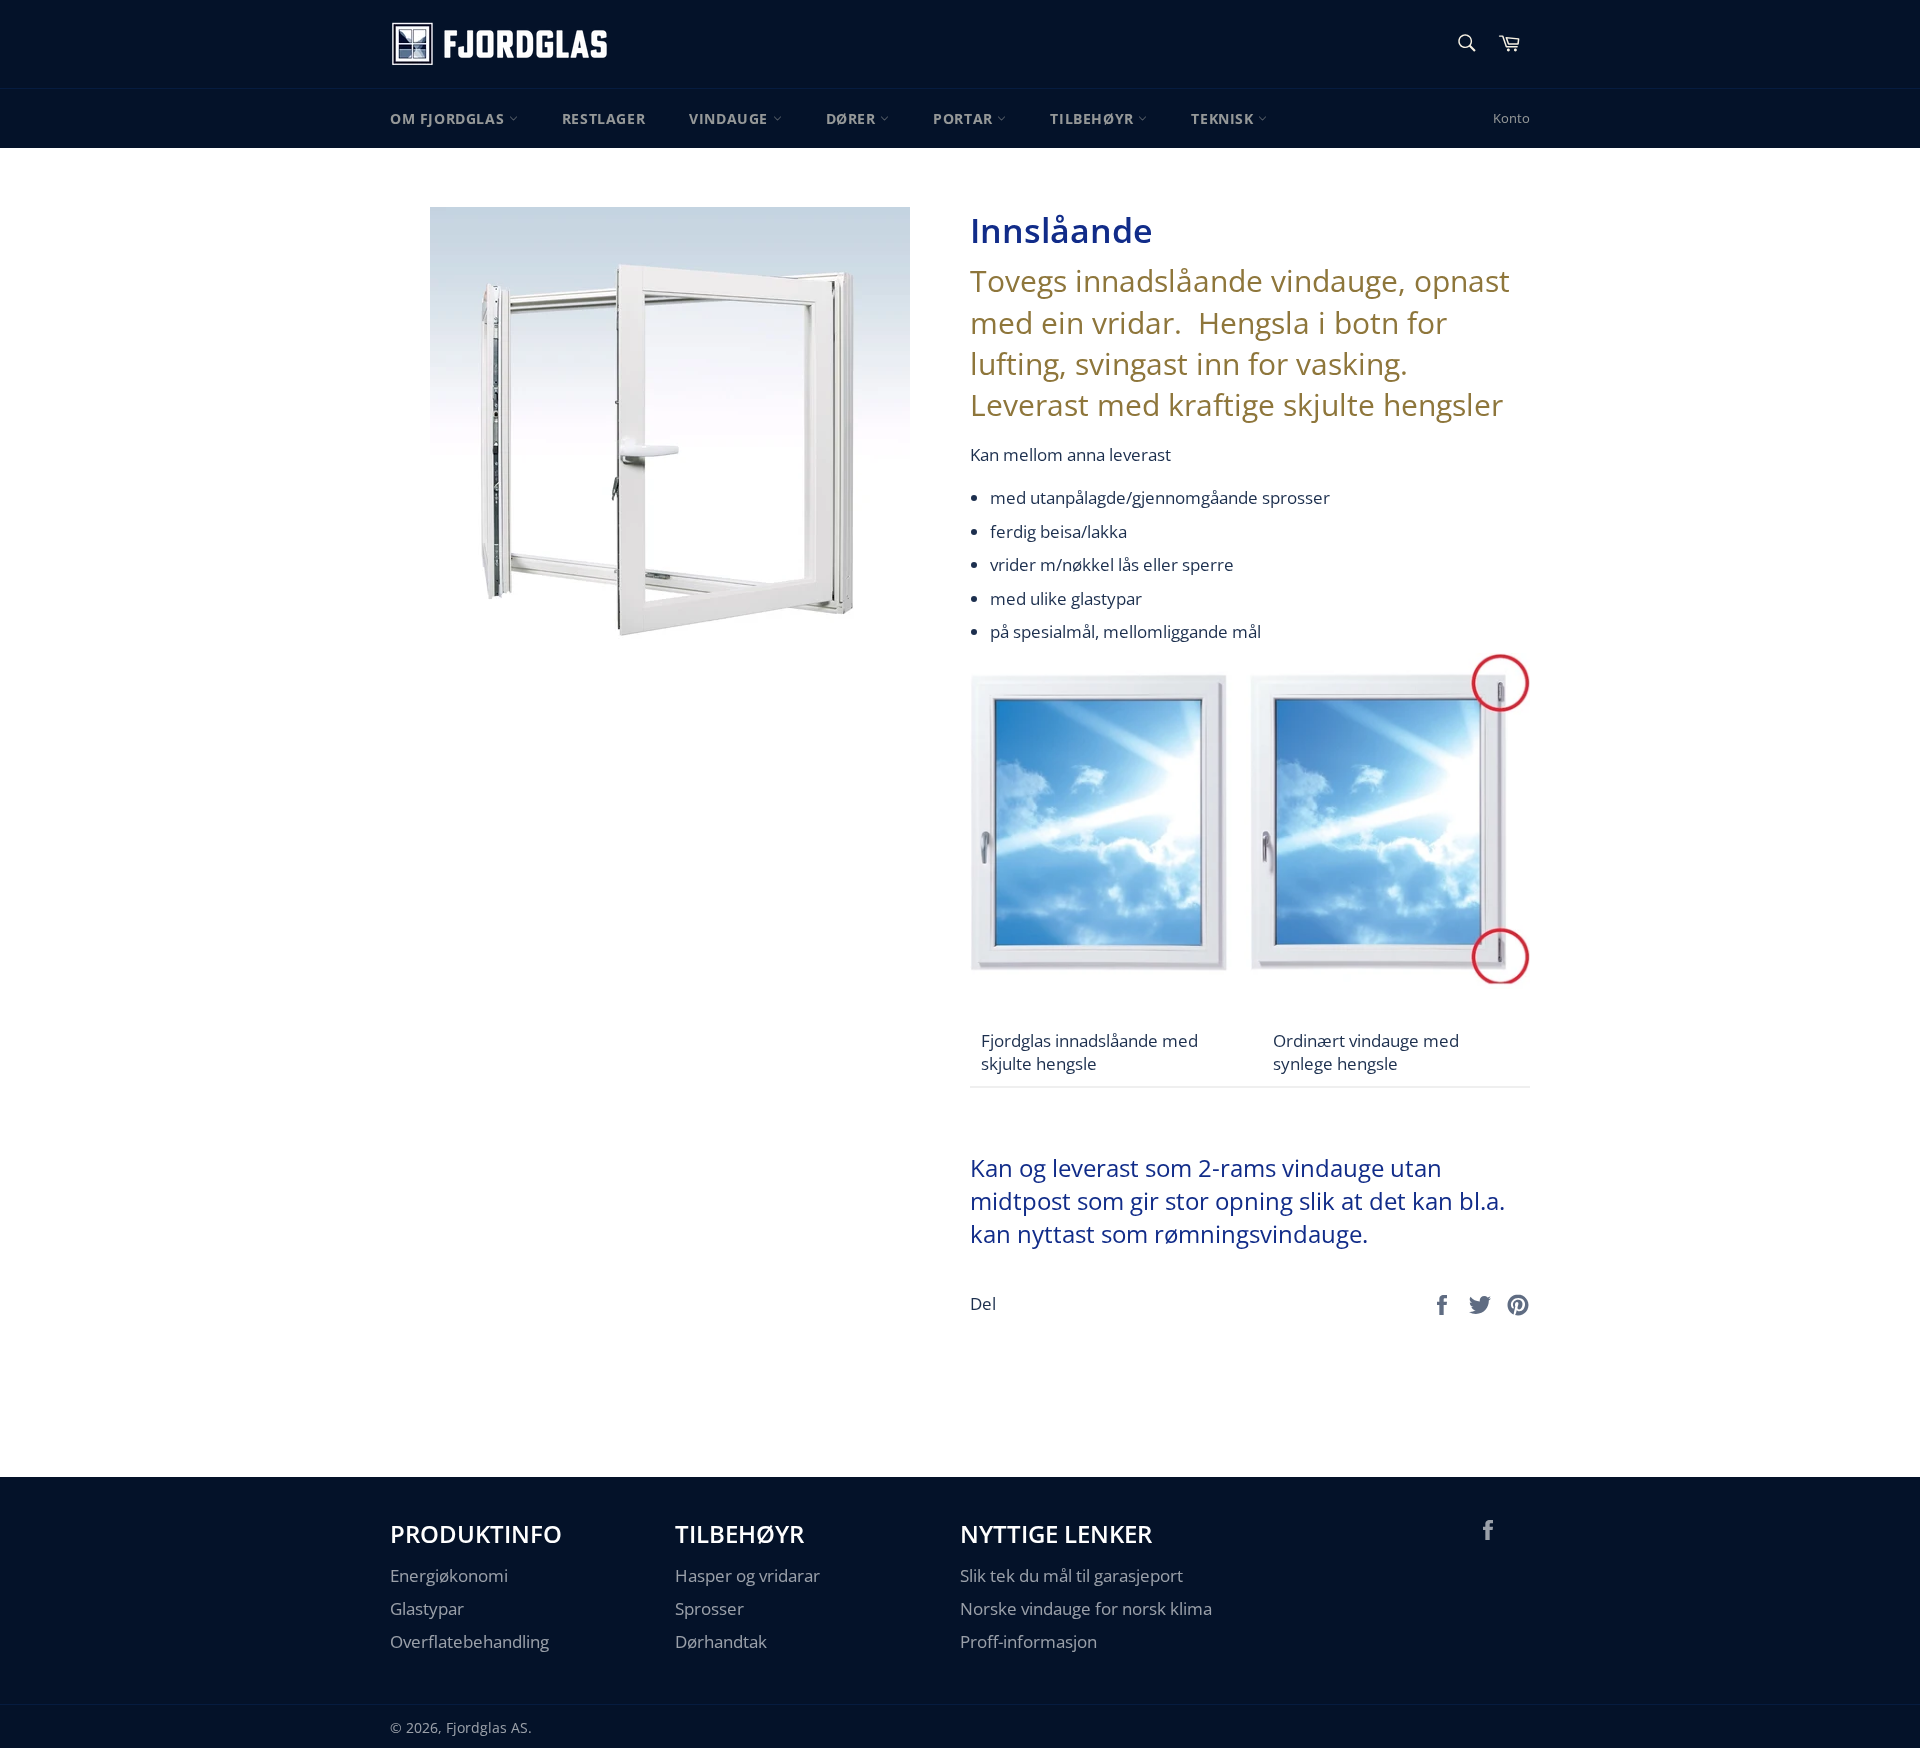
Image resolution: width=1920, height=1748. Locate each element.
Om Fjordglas (449, 118)
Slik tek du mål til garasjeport (1071, 1575)
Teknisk (1224, 118)
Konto (1511, 118)
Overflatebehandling (469, 1641)
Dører (853, 118)
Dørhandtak (721, 1641)
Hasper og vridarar (747, 1575)
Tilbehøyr (1094, 118)
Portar (965, 118)
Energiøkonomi (449, 1575)
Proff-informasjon (1028, 1641)
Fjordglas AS (487, 1727)
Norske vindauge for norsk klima (1086, 1608)
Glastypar (427, 1608)
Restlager (603, 118)
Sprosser (709, 1608)
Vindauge (730, 118)
